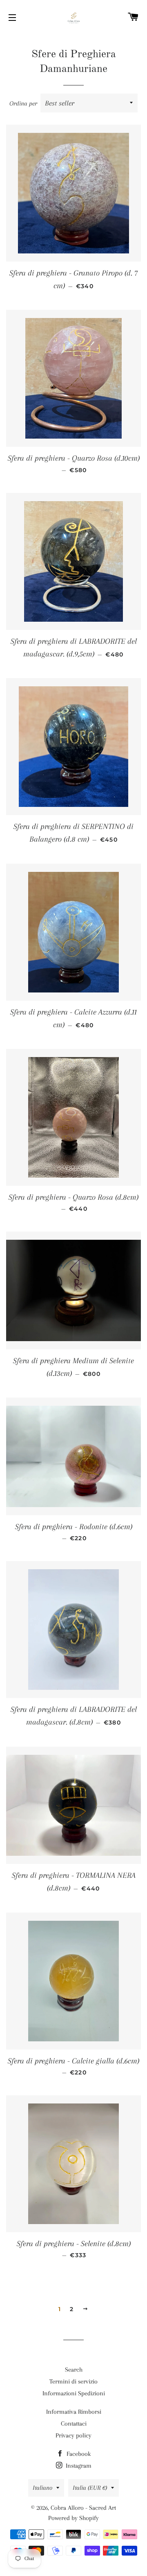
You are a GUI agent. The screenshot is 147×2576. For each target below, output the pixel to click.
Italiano (42, 2488)
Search (74, 2370)
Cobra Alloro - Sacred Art (83, 2508)
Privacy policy (73, 2435)
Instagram (78, 2466)
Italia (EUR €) (90, 2488)
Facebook (78, 2454)
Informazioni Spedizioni (74, 2393)
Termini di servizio (73, 2381)
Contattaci (74, 2424)
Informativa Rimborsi (74, 2412)
